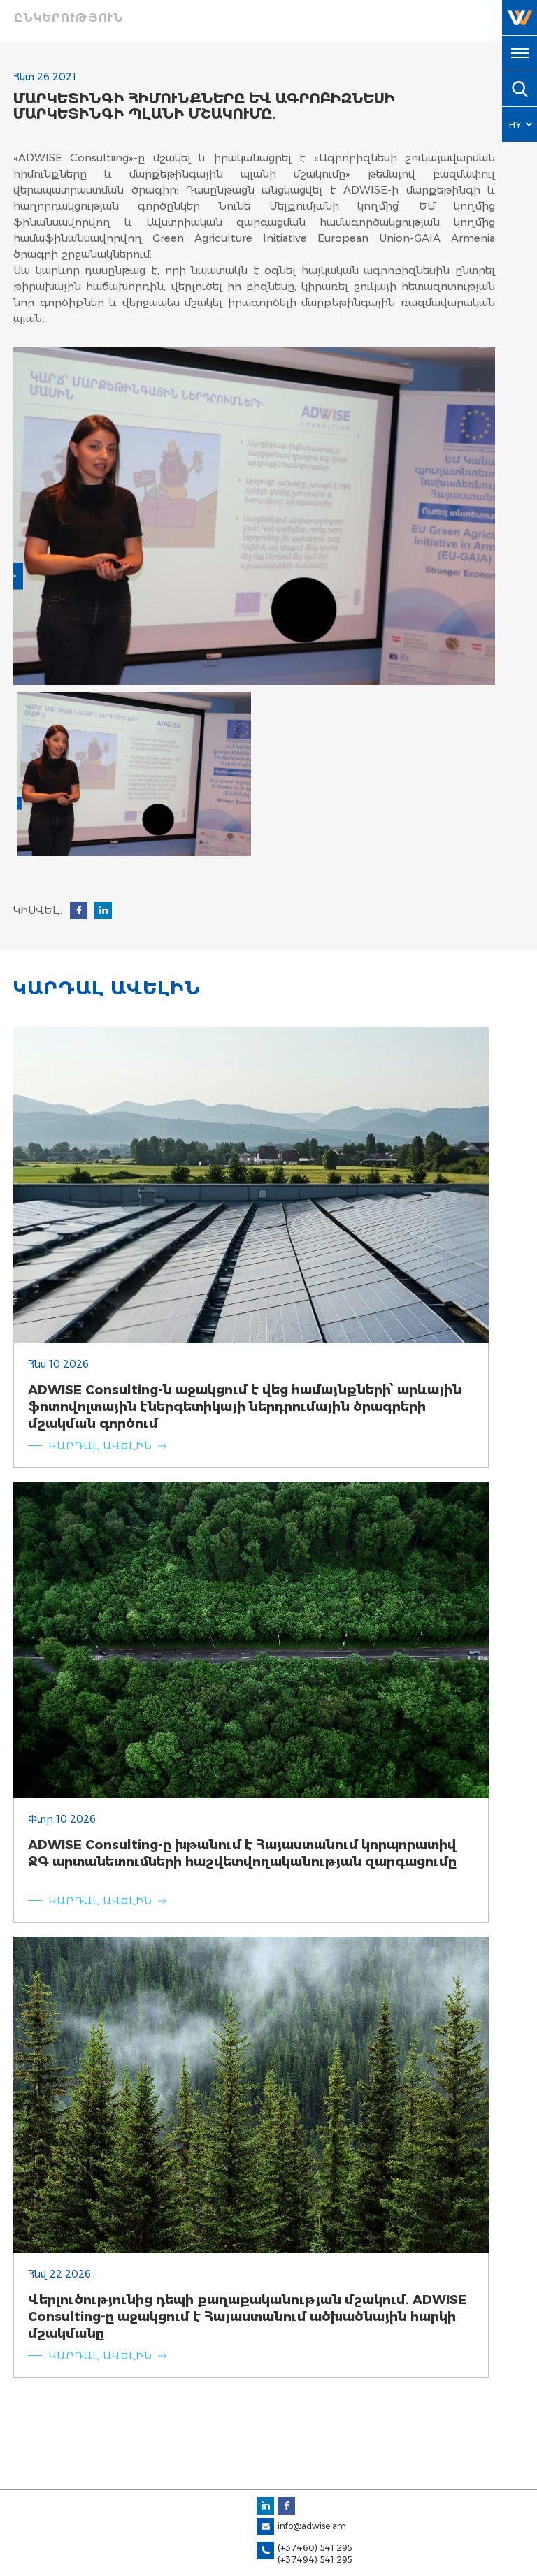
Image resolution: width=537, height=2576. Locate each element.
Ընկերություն (69, 18)
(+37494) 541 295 (315, 2560)
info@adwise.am (312, 2526)
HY (515, 125)
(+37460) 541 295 (315, 2548)
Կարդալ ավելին (101, 1446)
